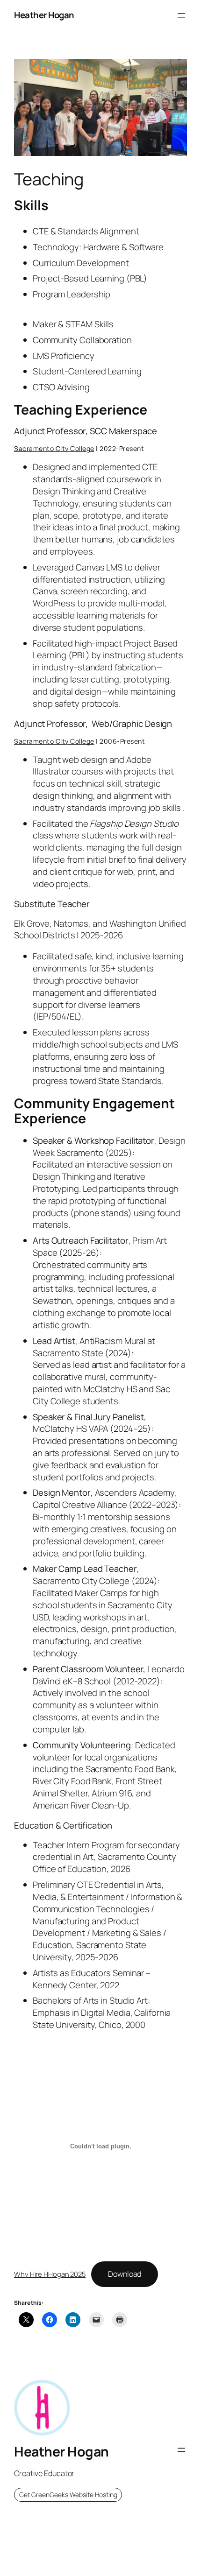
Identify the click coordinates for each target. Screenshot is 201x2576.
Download (125, 2274)
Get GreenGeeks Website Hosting (68, 2495)
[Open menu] (181, 15)
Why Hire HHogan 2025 (50, 2274)
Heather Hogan (44, 15)
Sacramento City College (54, 448)
